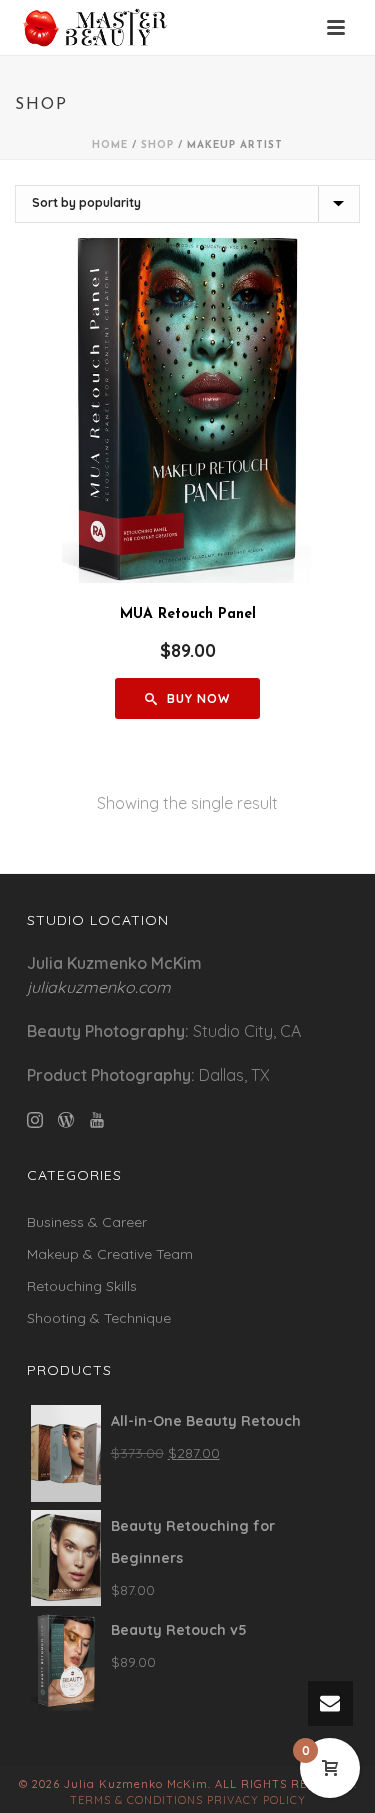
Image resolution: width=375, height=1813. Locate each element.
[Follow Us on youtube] (97, 1121)
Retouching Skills (82, 1286)
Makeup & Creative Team (110, 1254)
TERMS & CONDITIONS (136, 1800)
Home (110, 145)
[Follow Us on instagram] (35, 1121)
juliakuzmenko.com (99, 987)
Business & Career (87, 1222)
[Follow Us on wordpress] (66, 1121)
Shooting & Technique (99, 1318)
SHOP (157, 145)
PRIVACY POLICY (256, 1800)
